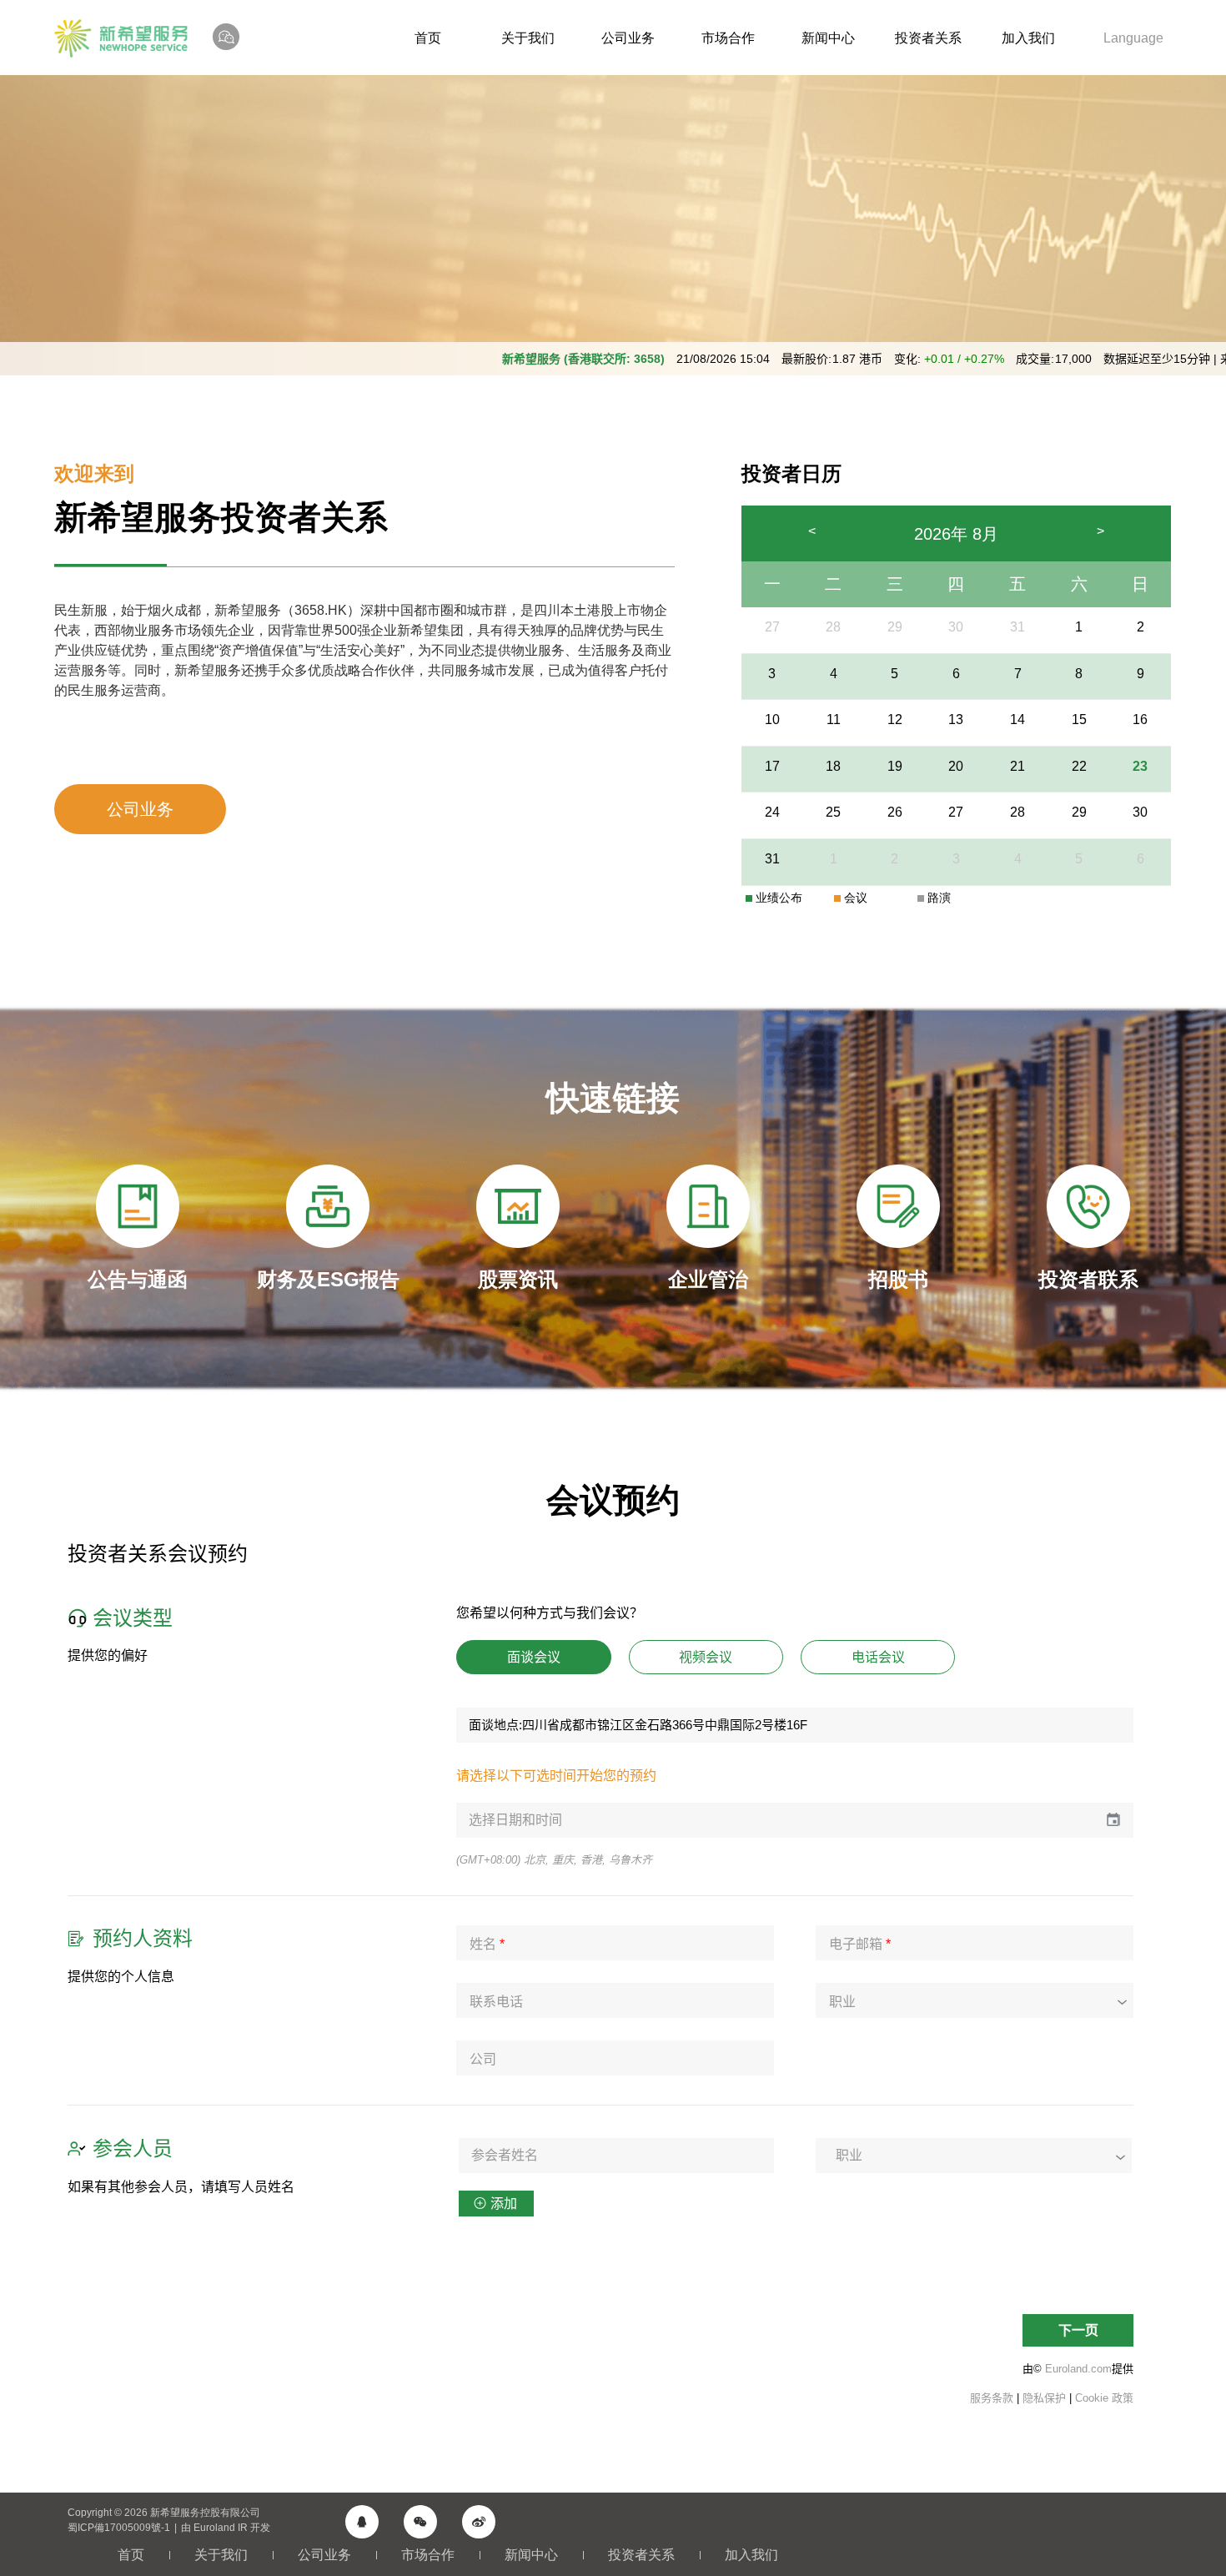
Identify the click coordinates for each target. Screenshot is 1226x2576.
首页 (428, 38)
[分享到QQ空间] (362, 2522)
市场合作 (728, 38)
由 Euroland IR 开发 (226, 2528)
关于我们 (528, 38)
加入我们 (1028, 38)
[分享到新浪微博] (479, 2522)
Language (1133, 38)
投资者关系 (928, 38)
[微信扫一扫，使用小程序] (420, 2522)
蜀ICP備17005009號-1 (119, 2528)
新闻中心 (828, 38)
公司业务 (628, 38)
